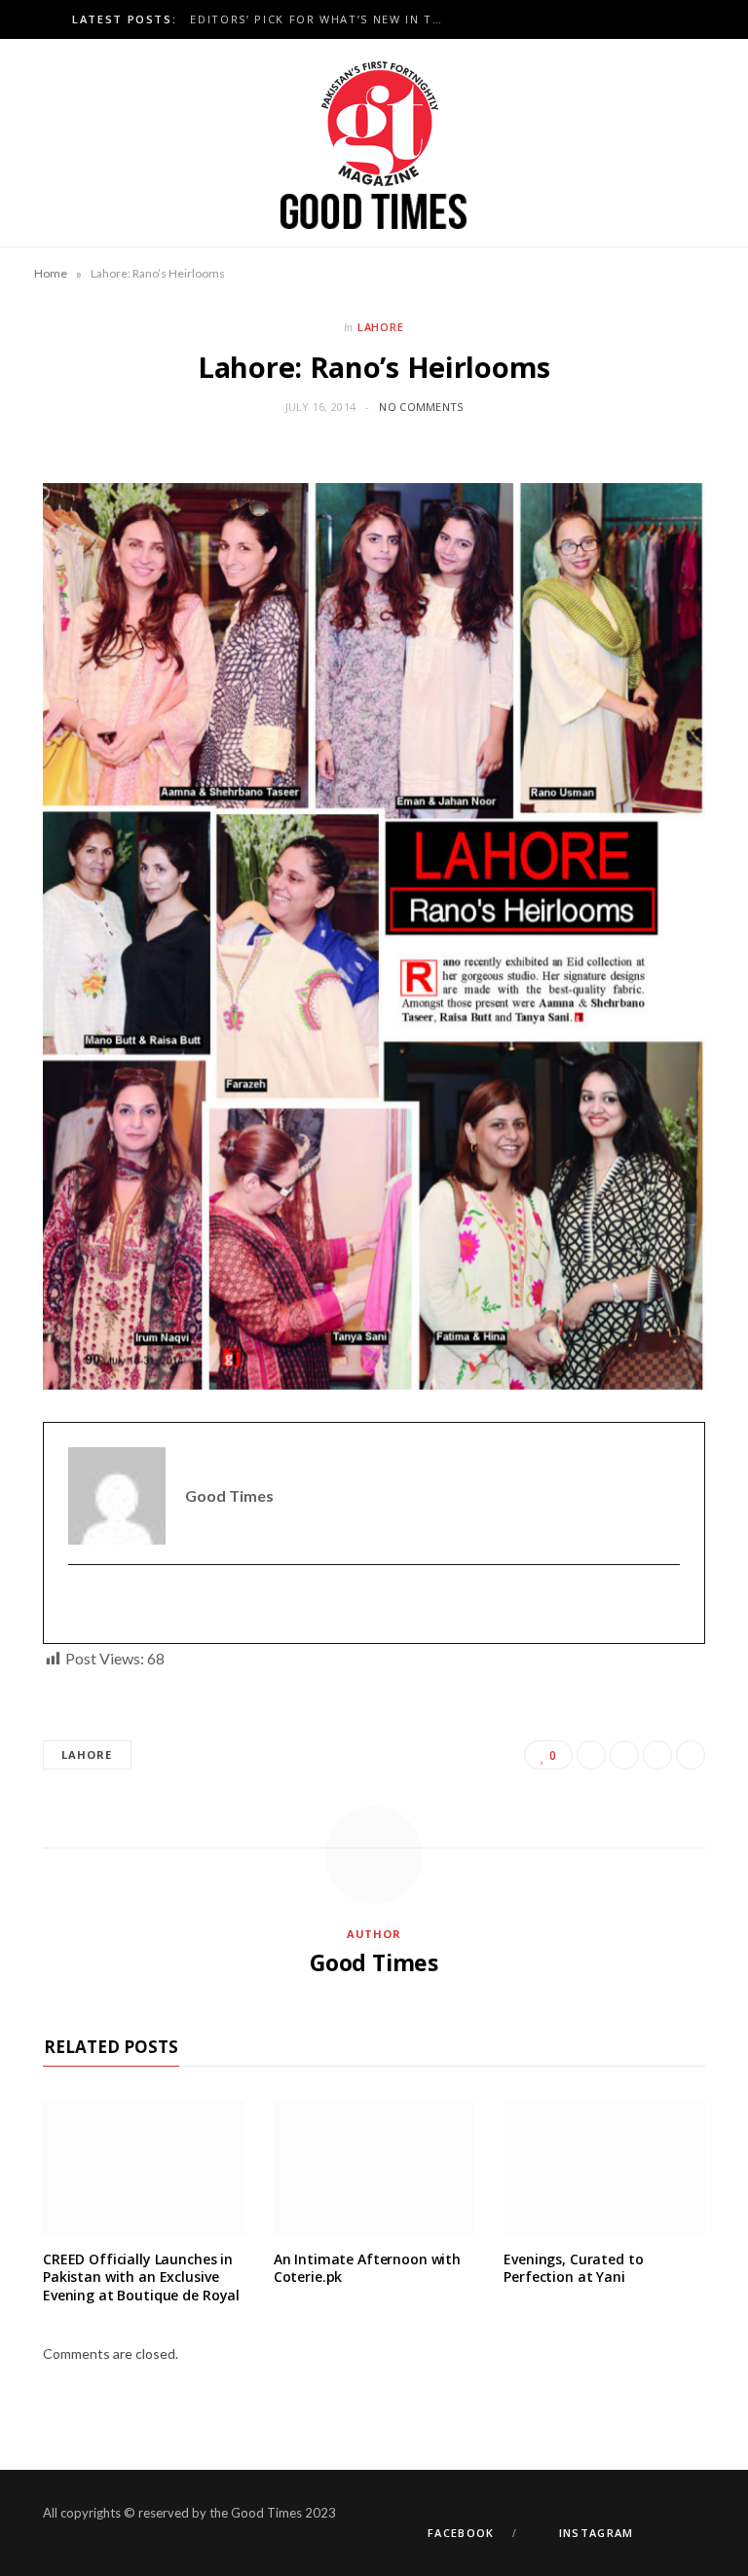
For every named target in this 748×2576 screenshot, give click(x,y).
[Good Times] (374, 143)
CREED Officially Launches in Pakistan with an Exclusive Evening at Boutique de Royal (141, 2277)
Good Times (374, 1962)
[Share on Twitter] (624, 1755)
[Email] (691, 1755)
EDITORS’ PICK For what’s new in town (322, 19)
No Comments (421, 407)
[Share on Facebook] (591, 1755)
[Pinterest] (657, 1755)
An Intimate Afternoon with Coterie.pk (367, 2268)
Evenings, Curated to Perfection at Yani (573, 2268)
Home (51, 273)
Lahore (381, 327)
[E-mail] (80, 1605)
